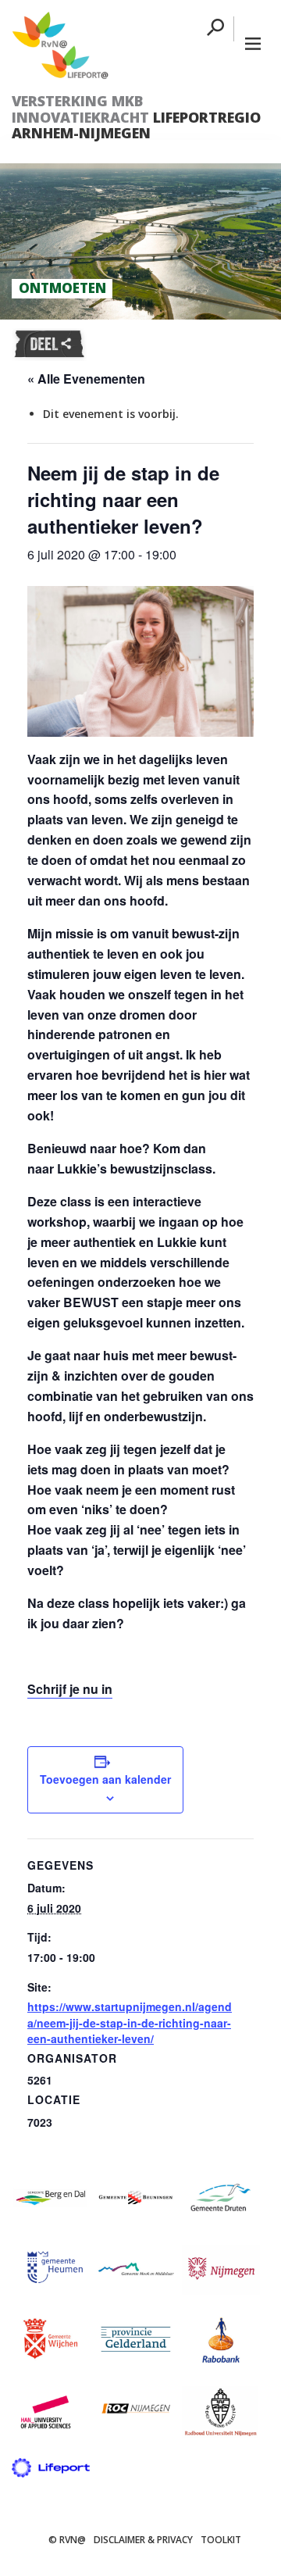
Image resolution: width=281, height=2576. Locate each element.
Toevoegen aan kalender (105, 1779)
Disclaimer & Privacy (143, 2540)
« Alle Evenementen (86, 379)
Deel (49, 345)
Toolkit (221, 2540)
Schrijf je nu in (70, 1689)
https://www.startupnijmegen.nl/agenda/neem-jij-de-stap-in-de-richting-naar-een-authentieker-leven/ (130, 2022)
